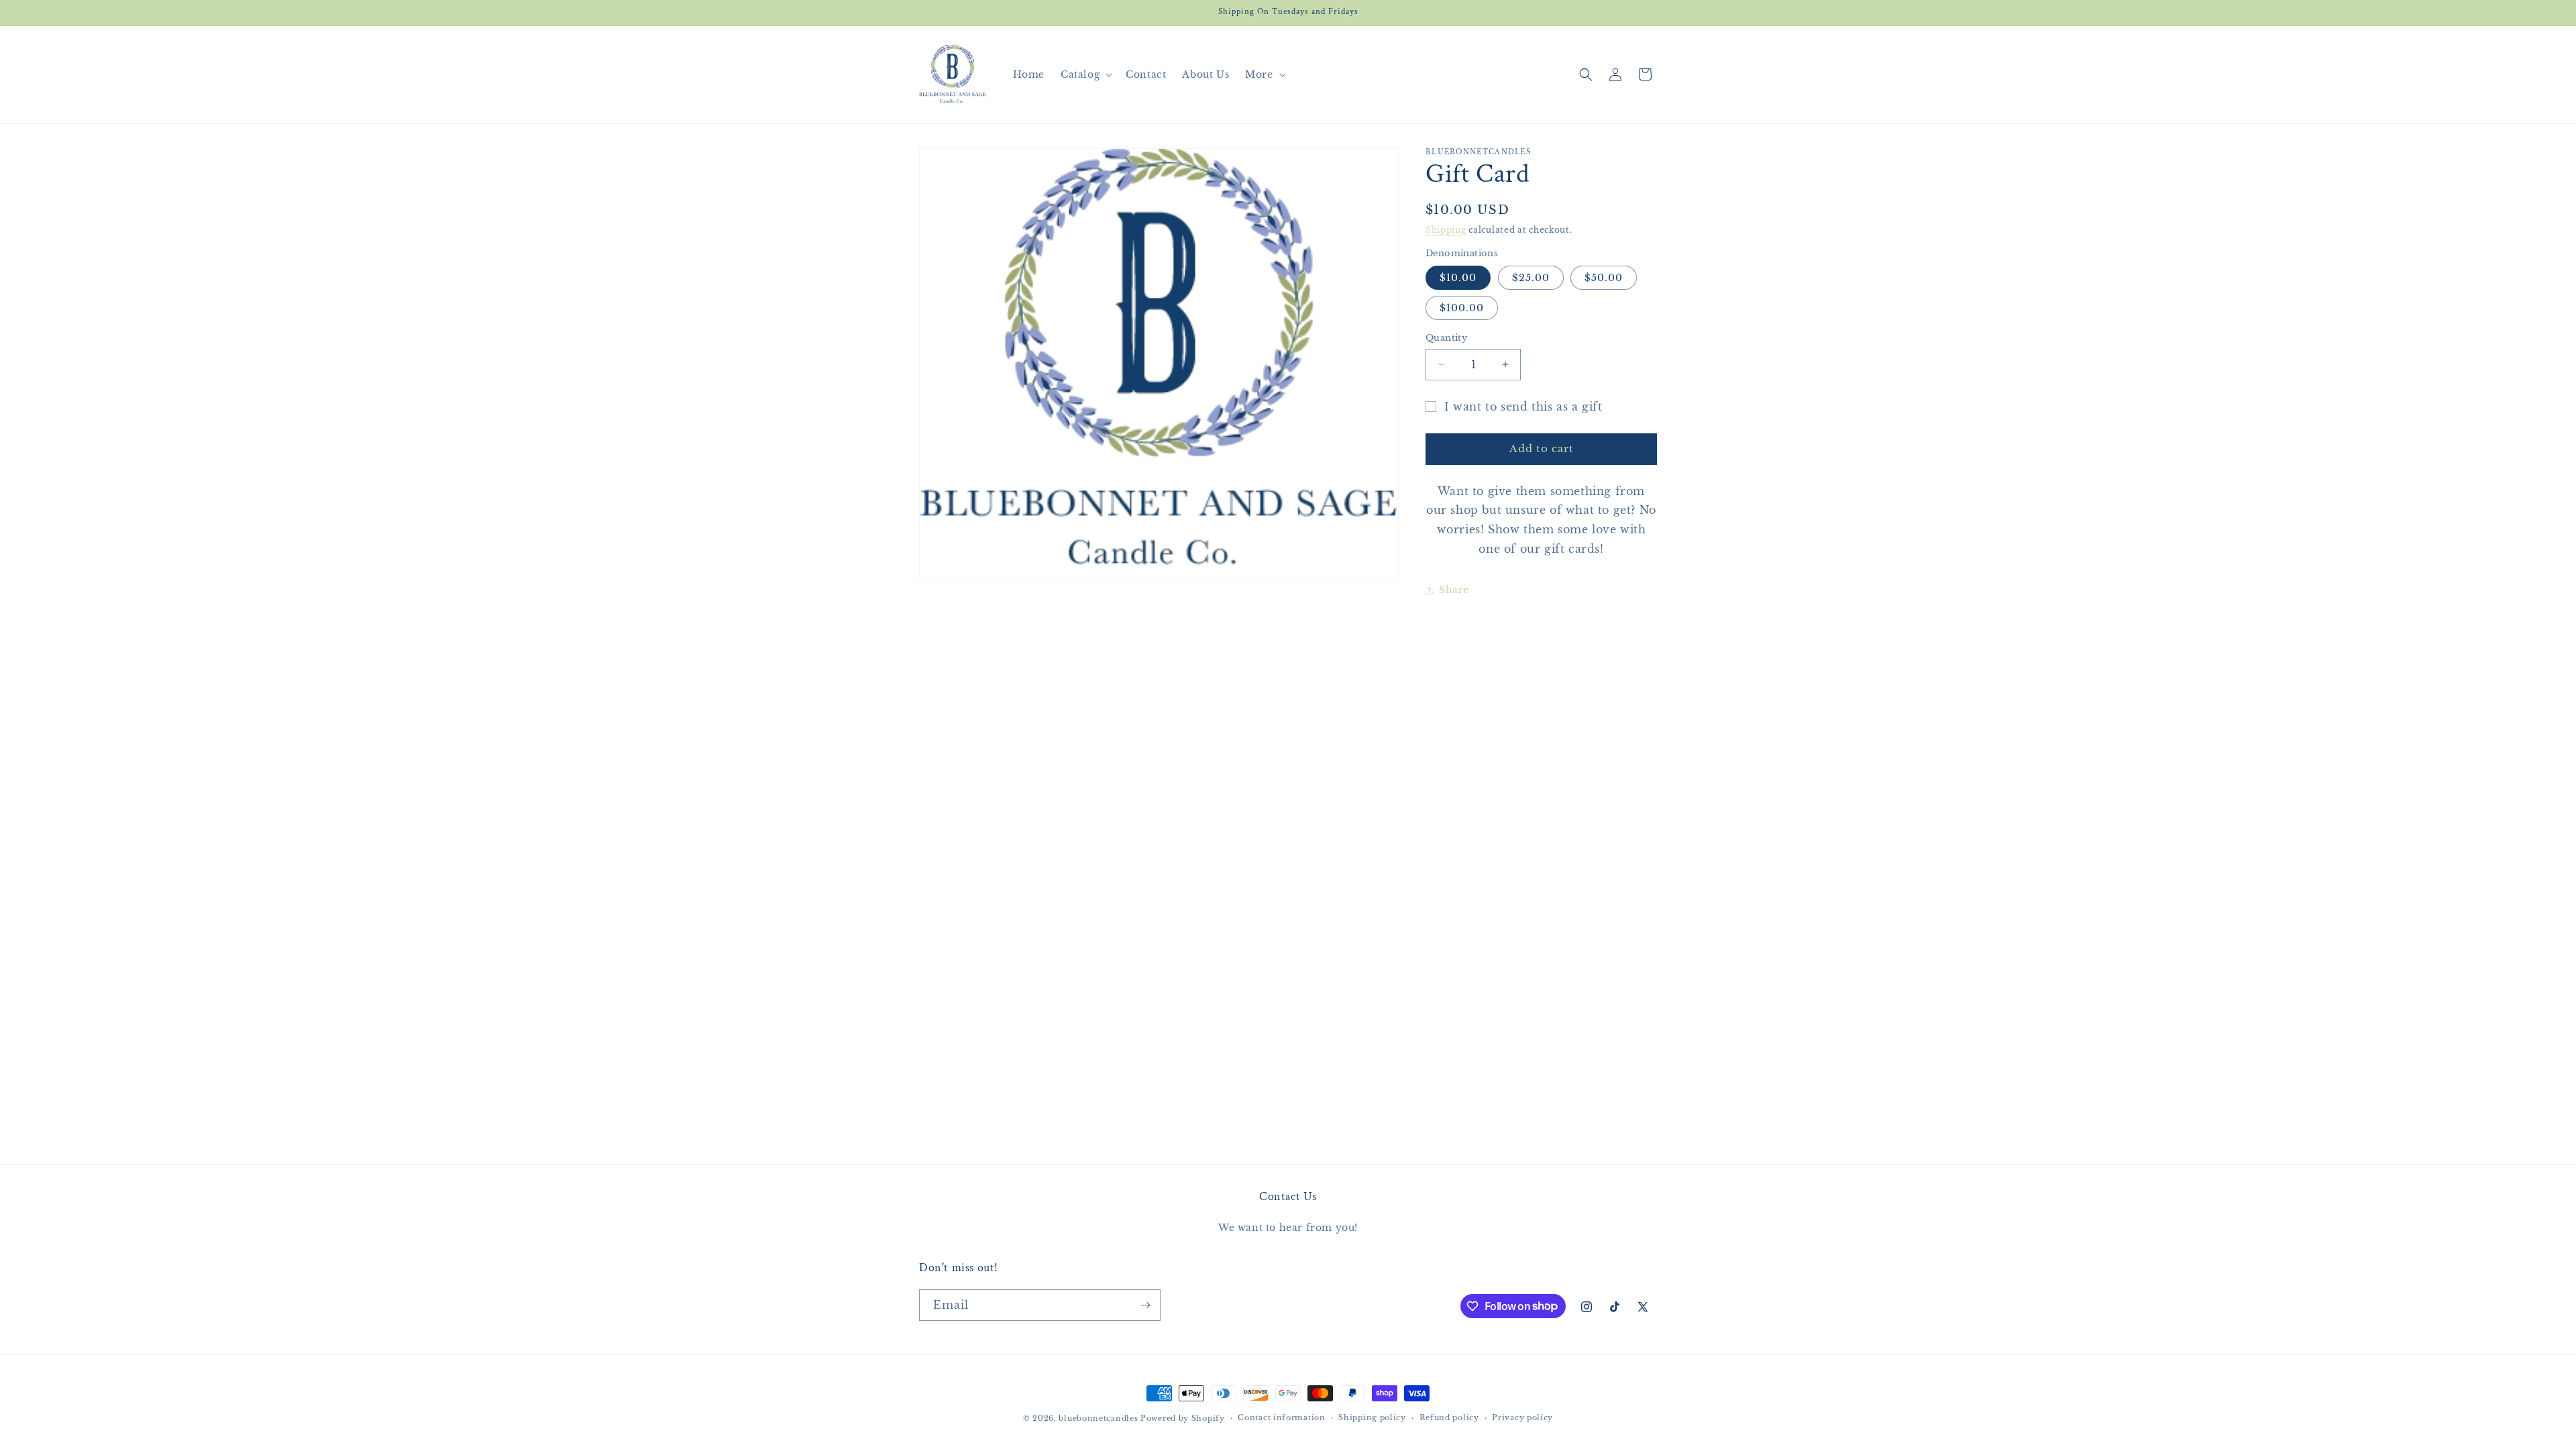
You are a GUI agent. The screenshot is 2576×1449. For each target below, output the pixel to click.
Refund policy (1449, 1417)
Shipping (1446, 230)
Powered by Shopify (1183, 1418)
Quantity (1446, 338)
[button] (1085, 74)
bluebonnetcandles (1098, 1418)
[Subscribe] (1145, 1305)
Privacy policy (1522, 1417)
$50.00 (1604, 278)
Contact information (1281, 1417)
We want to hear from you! (1288, 1228)
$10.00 (1458, 278)
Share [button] (1454, 590)
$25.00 (1531, 278)
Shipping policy (1372, 1417)
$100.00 (1462, 308)
